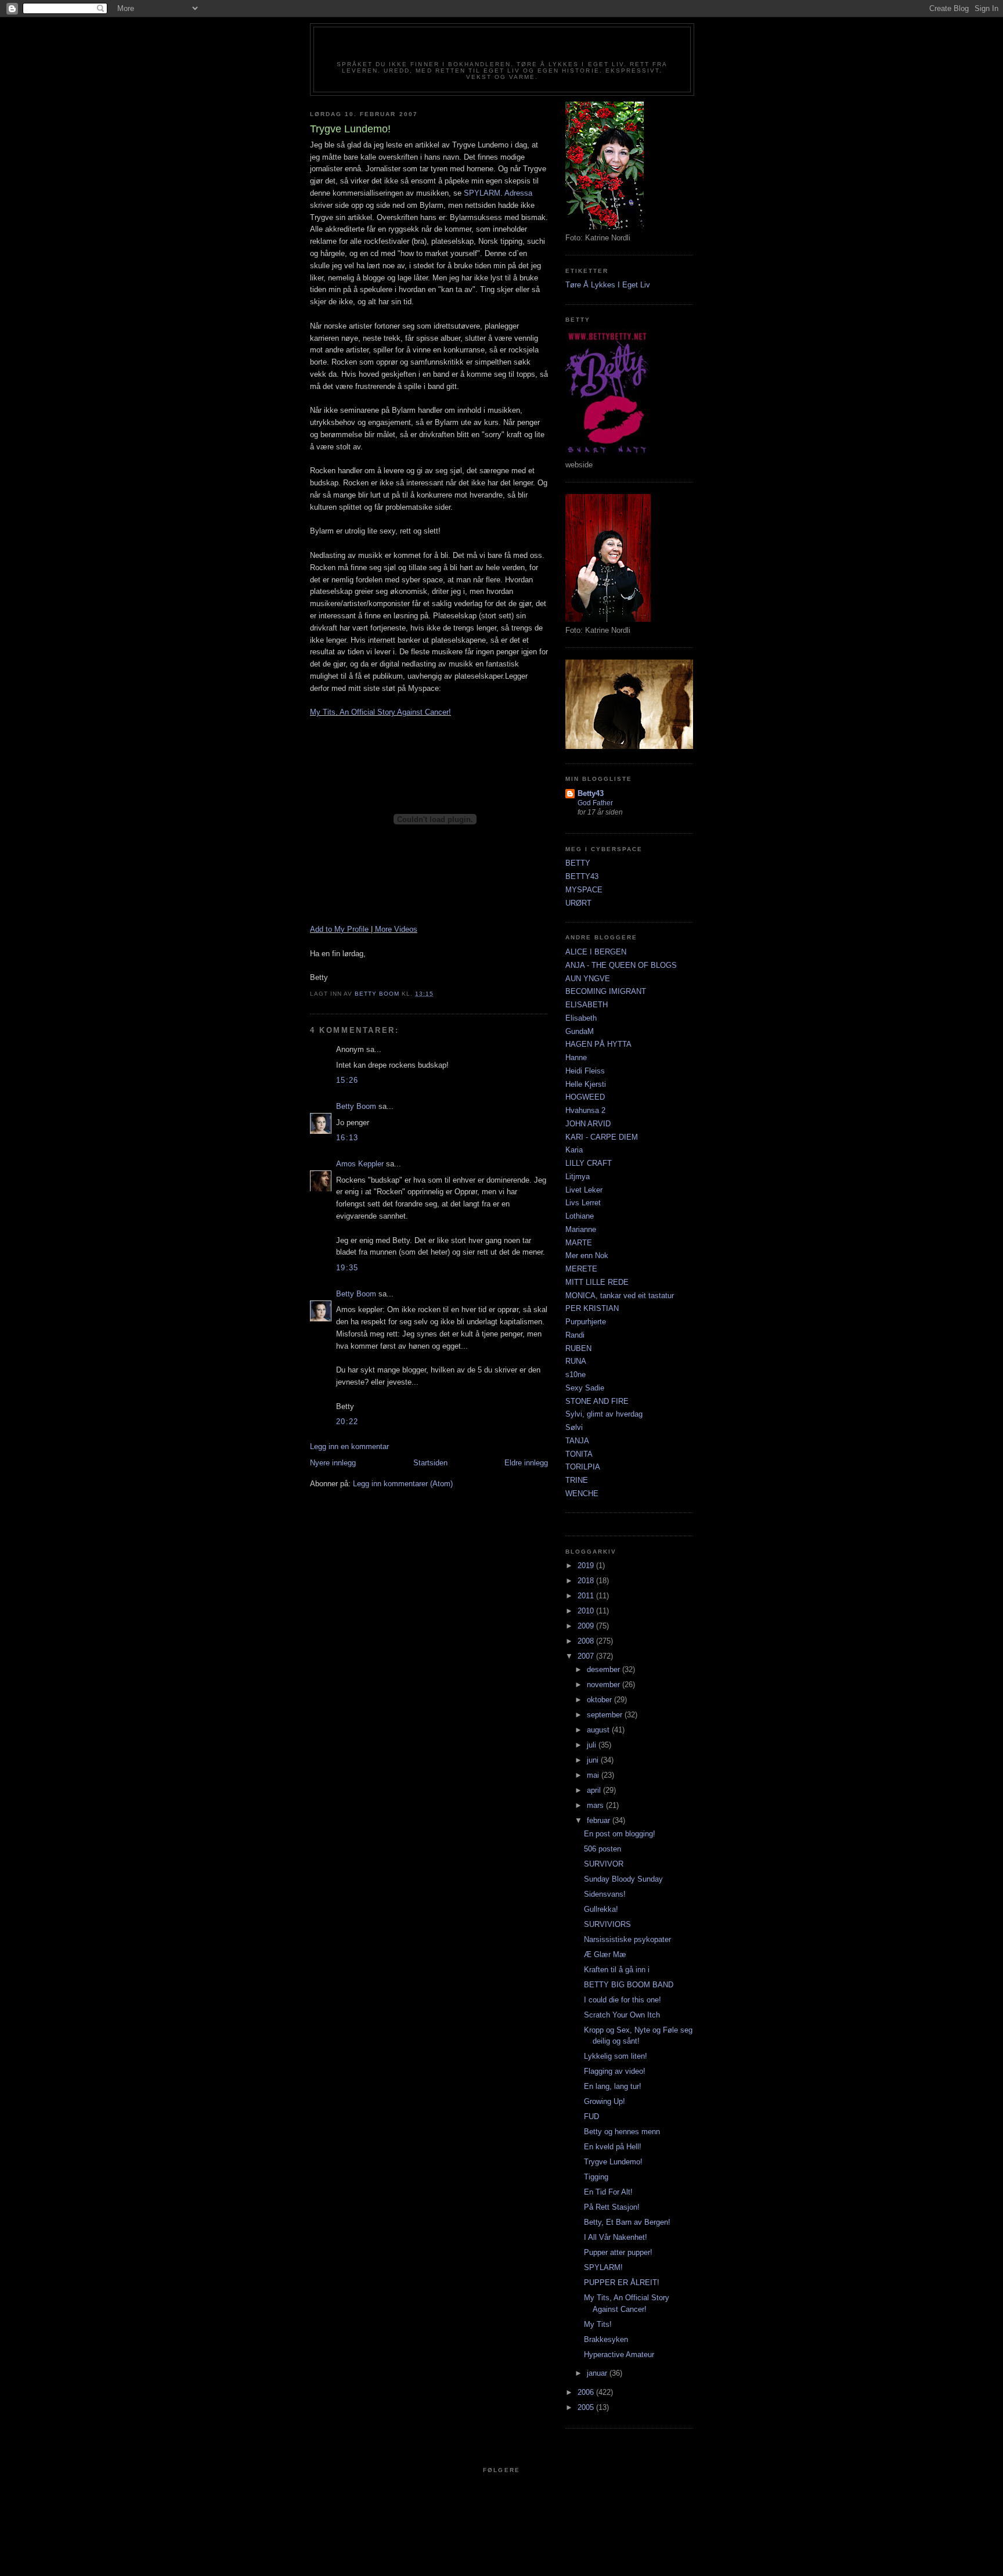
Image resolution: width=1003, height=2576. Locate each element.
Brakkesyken (606, 2339)
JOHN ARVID (588, 1124)
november (605, 1685)
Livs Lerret (583, 1203)
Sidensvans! (605, 1894)
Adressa (518, 193)
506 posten (602, 1849)
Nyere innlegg (333, 1463)
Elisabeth (581, 1018)
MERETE (581, 1269)
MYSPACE (584, 890)
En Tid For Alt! (608, 2192)
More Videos (396, 929)
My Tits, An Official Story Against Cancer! (380, 712)
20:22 (347, 1422)
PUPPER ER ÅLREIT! (622, 2283)
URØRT (578, 903)
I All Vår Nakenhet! (616, 2237)
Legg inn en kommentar (349, 1446)
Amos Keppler (360, 1164)
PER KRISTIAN (592, 1308)
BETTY (578, 863)
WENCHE (582, 1494)
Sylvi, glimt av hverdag (604, 1414)
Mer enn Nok (587, 1255)
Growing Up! (605, 2101)
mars (596, 1805)
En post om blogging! (620, 1834)
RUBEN (578, 1348)
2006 (587, 2392)
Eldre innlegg (526, 1463)
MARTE (579, 1243)
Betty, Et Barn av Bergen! (627, 2222)
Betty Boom (356, 1106)
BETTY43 (582, 876)
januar (598, 2373)
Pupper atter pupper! (618, 2252)
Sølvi (574, 1427)
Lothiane (580, 1216)
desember (605, 1669)
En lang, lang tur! (613, 2086)
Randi (575, 1335)
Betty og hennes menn (622, 2132)
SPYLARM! (603, 2267)
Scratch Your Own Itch (622, 2015)
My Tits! (598, 2324)
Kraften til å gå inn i (617, 1970)
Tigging (596, 2177)
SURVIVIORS (607, 1924)
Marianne (581, 1229)
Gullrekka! (601, 1909)
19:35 (347, 1268)
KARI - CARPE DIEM (602, 1137)
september (606, 1715)
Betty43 (591, 793)
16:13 (347, 1138)
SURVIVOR (604, 1864)
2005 (587, 2407)
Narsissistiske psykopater (627, 1939)
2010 (587, 1611)
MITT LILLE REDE (597, 1282)
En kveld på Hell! (613, 2147)
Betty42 (502, 48)
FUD (591, 2116)
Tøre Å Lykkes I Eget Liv (608, 285)
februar (600, 1820)
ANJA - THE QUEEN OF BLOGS (621, 965)
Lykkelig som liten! (616, 2056)
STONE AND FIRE (597, 1401)
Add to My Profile (339, 929)
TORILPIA (583, 1467)
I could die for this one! (623, 2000)
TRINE (577, 1480)
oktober (600, 1700)
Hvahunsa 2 (585, 1110)
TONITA (579, 1454)
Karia (574, 1150)
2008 (587, 1641)
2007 (587, 1656)
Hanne (576, 1058)
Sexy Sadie (585, 1388)
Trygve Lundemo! (613, 2162)
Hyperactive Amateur (619, 2355)
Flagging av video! (615, 2071)
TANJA (577, 1441)
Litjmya (578, 1177)
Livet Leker (584, 1190)
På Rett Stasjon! (612, 2207)
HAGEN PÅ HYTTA (598, 1044)
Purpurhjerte (586, 1322)
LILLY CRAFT (589, 1163)
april (595, 1790)
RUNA (576, 1361)
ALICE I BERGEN (596, 952)
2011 (587, 1596)
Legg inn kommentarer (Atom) (403, 1484)
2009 (587, 1626)
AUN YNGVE (588, 979)
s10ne (576, 1375)
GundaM (580, 1031)
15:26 (347, 1080)
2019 (587, 1566)
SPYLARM (482, 193)
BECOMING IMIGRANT (606, 991)
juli (593, 1745)
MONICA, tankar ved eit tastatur (620, 1296)
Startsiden (430, 1463)
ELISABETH (587, 1005)
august (599, 1730)
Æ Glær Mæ (605, 1954)
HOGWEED (585, 1097)
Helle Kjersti (586, 1084)
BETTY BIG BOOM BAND (629, 1985)
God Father (595, 803)
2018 (587, 1581)
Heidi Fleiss (585, 1071)
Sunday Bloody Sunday (623, 1879)
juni (594, 1760)
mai (594, 1775)
